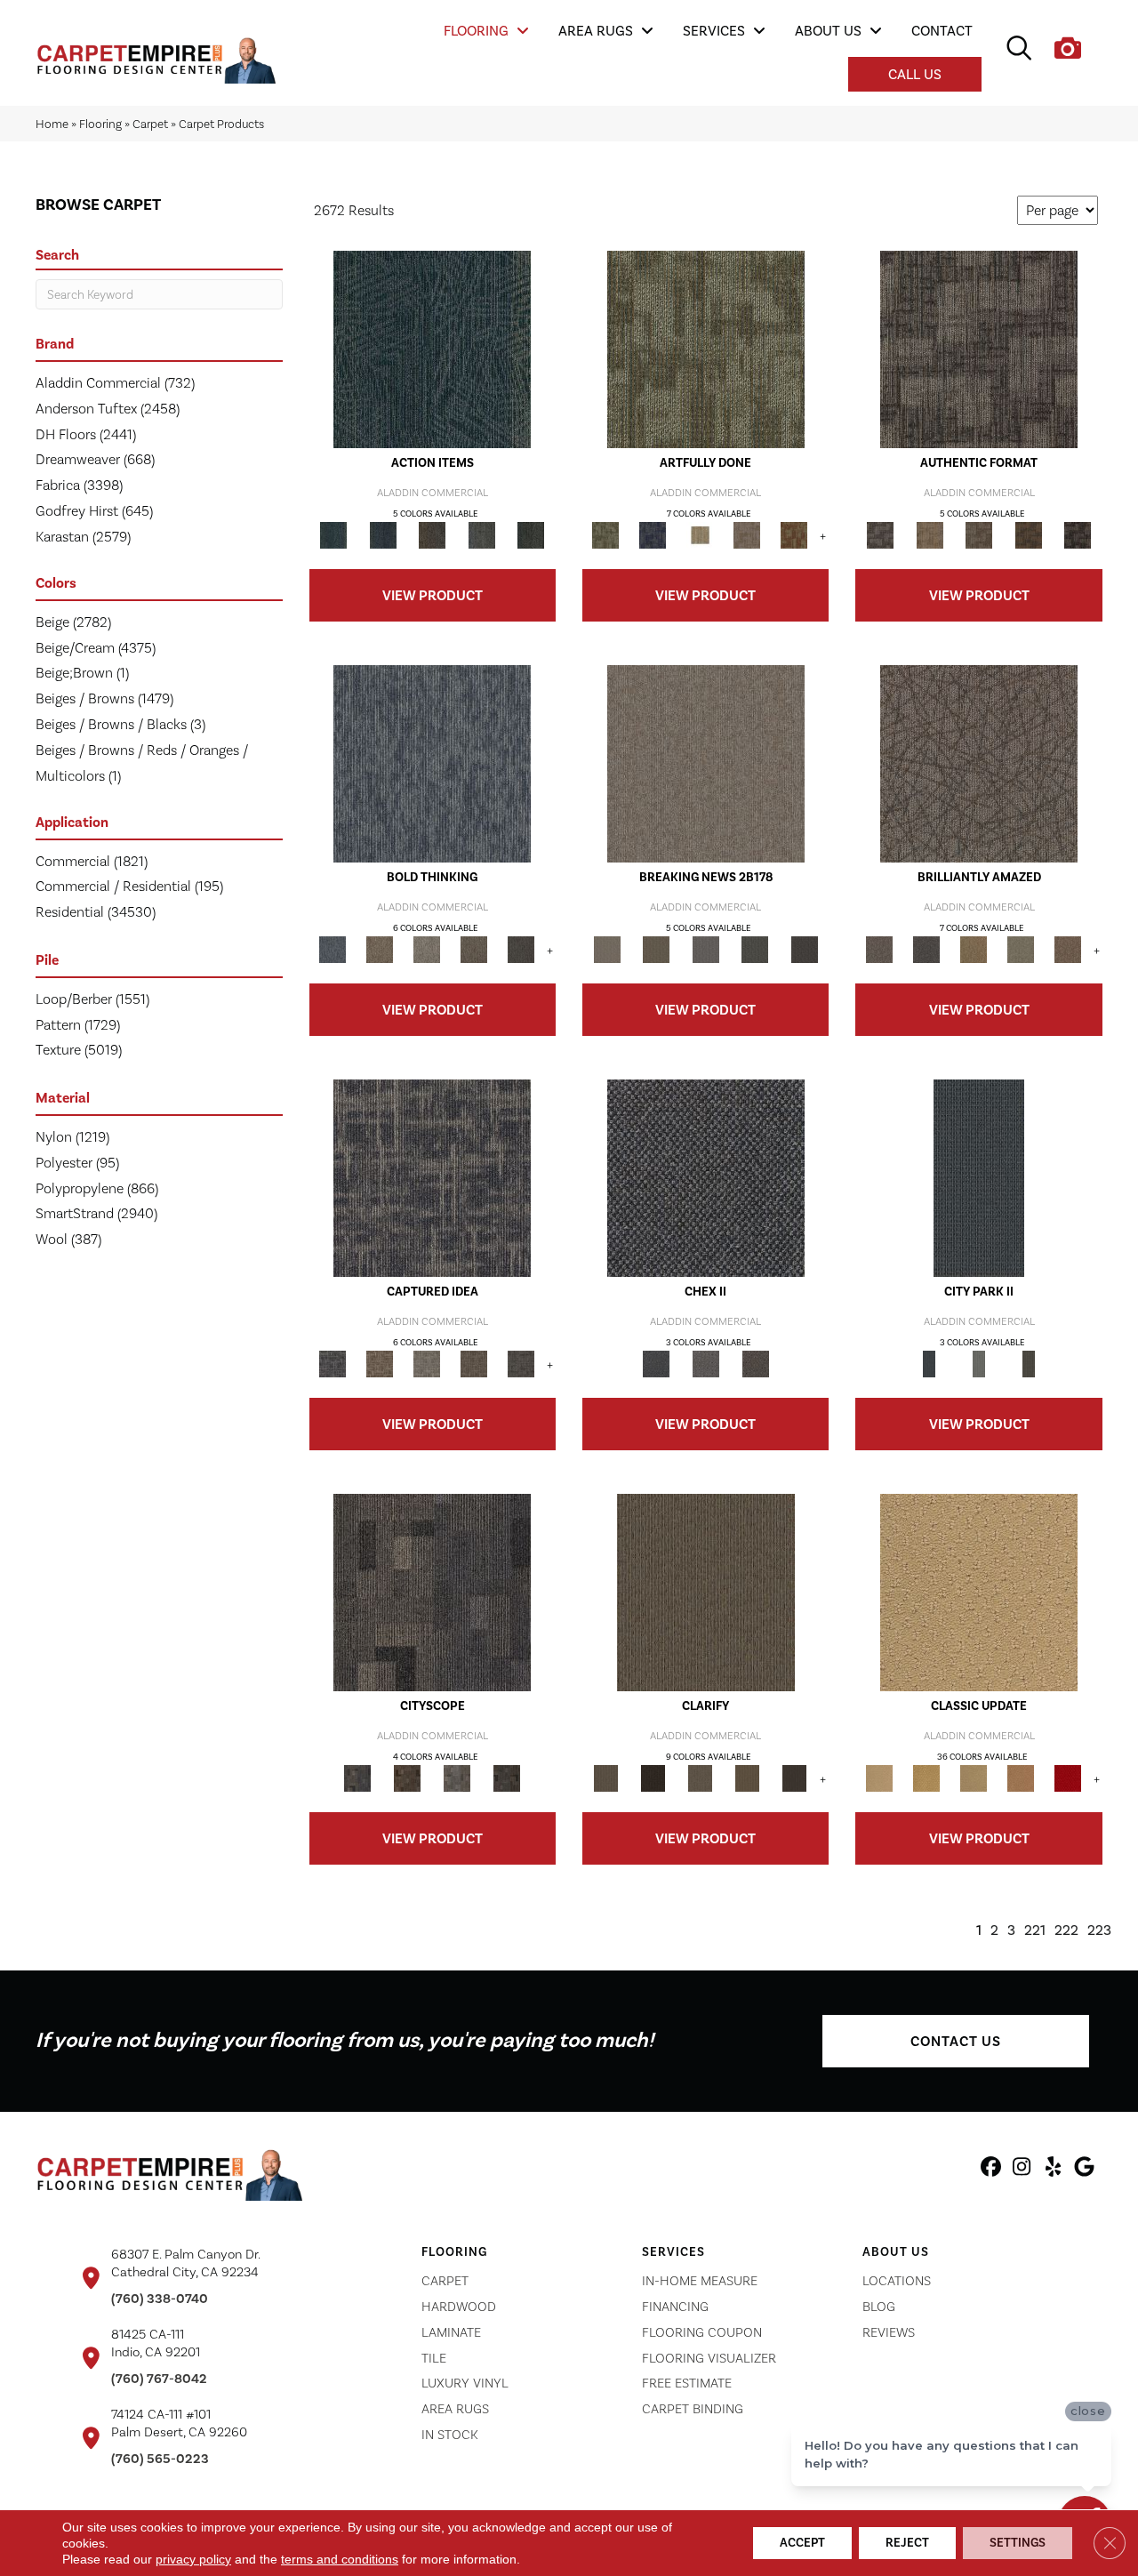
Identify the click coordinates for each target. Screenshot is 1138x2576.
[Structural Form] (1078, 535)
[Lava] (426, 949)
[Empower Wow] (1020, 949)
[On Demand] (755, 949)
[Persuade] (747, 1778)
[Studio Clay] (1020, 1778)
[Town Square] (706, 1364)
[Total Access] (805, 949)
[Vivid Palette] (794, 535)
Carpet (150, 124)
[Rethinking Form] (1029, 535)
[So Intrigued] (979, 763)
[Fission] (473, 949)
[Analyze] (653, 1778)
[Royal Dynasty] (1067, 1778)
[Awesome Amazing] (747, 535)
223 (1099, 1930)
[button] (956, 2041)
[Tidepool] (432, 349)
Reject (907, 2543)
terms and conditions (340, 2559)
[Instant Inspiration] (1067, 949)
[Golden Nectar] (926, 1778)
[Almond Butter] (973, 1778)
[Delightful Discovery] (706, 349)
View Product (433, 595)
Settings (1018, 2543)
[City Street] (531, 535)
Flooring (100, 124)
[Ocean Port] (383, 535)
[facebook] (991, 2170)
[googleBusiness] (1084, 2170)
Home (52, 124)
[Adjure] (794, 1778)
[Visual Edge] (979, 349)
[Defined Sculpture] (930, 535)
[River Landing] (706, 1178)
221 (1035, 1930)
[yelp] (1053, 2170)
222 (1066, 1930)
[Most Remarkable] (653, 535)
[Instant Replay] (706, 949)
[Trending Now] (706, 763)
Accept (802, 2543)
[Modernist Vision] (700, 535)
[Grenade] (379, 949)
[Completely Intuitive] (973, 949)
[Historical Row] (756, 1364)
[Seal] (521, 949)
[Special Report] (656, 949)
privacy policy (193, 2559)
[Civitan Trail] (407, 1778)
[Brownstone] (432, 535)
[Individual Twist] (979, 535)
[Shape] (432, 763)
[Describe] (700, 1778)
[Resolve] (706, 1592)
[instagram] (1022, 2170)
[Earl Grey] (482, 535)
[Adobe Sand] (979, 1592)
